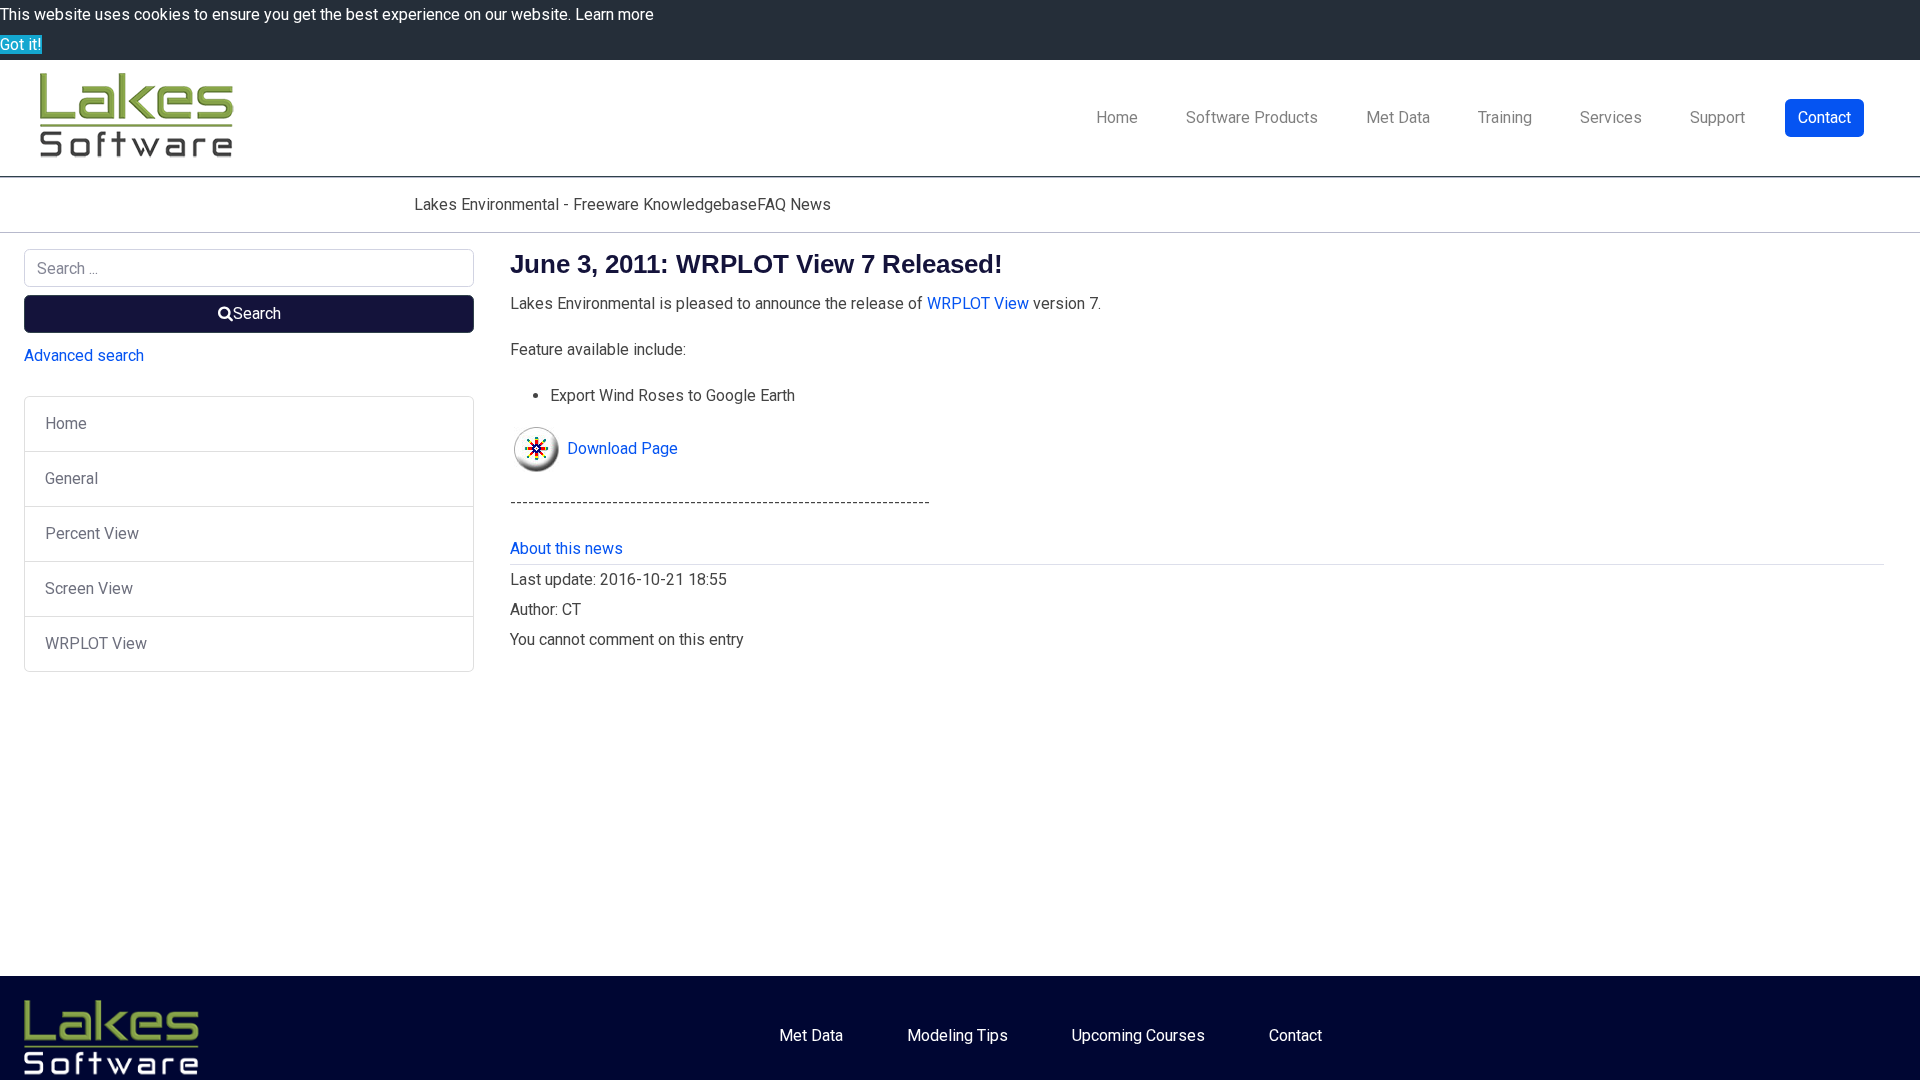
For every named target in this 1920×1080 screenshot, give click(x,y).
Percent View (92, 533)
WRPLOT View (96, 643)
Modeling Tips (957, 1035)
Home (1117, 117)
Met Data (1398, 117)
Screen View (89, 588)
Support (1717, 117)
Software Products (1252, 117)
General (71, 478)
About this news (566, 548)
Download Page (622, 448)
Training (1505, 117)
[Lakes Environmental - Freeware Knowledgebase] (140, 118)
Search (257, 313)
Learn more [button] (614, 14)
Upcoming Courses (1138, 1035)
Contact (1824, 117)
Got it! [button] (21, 44)
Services (1611, 117)
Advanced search (84, 355)
